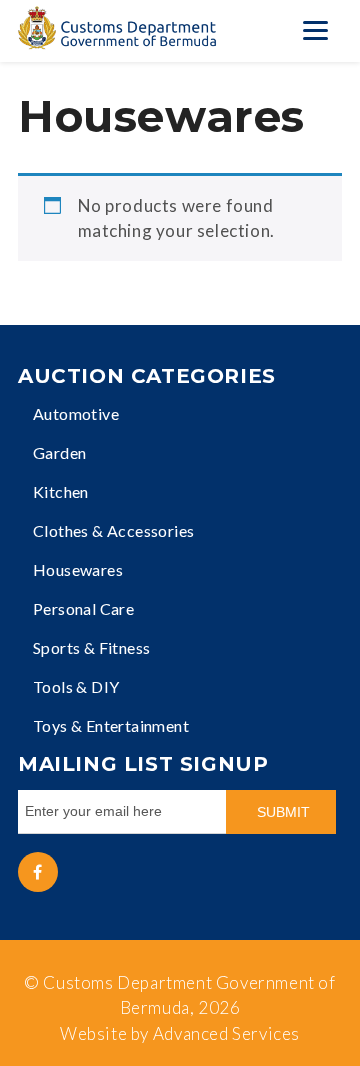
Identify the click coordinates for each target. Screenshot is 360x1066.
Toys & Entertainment (111, 725)
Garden (59, 452)
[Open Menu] (315, 30)
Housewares (78, 569)
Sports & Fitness (91, 647)
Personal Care (83, 608)
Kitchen (61, 491)
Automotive (76, 413)
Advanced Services (226, 1033)
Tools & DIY (76, 686)
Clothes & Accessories (113, 530)
